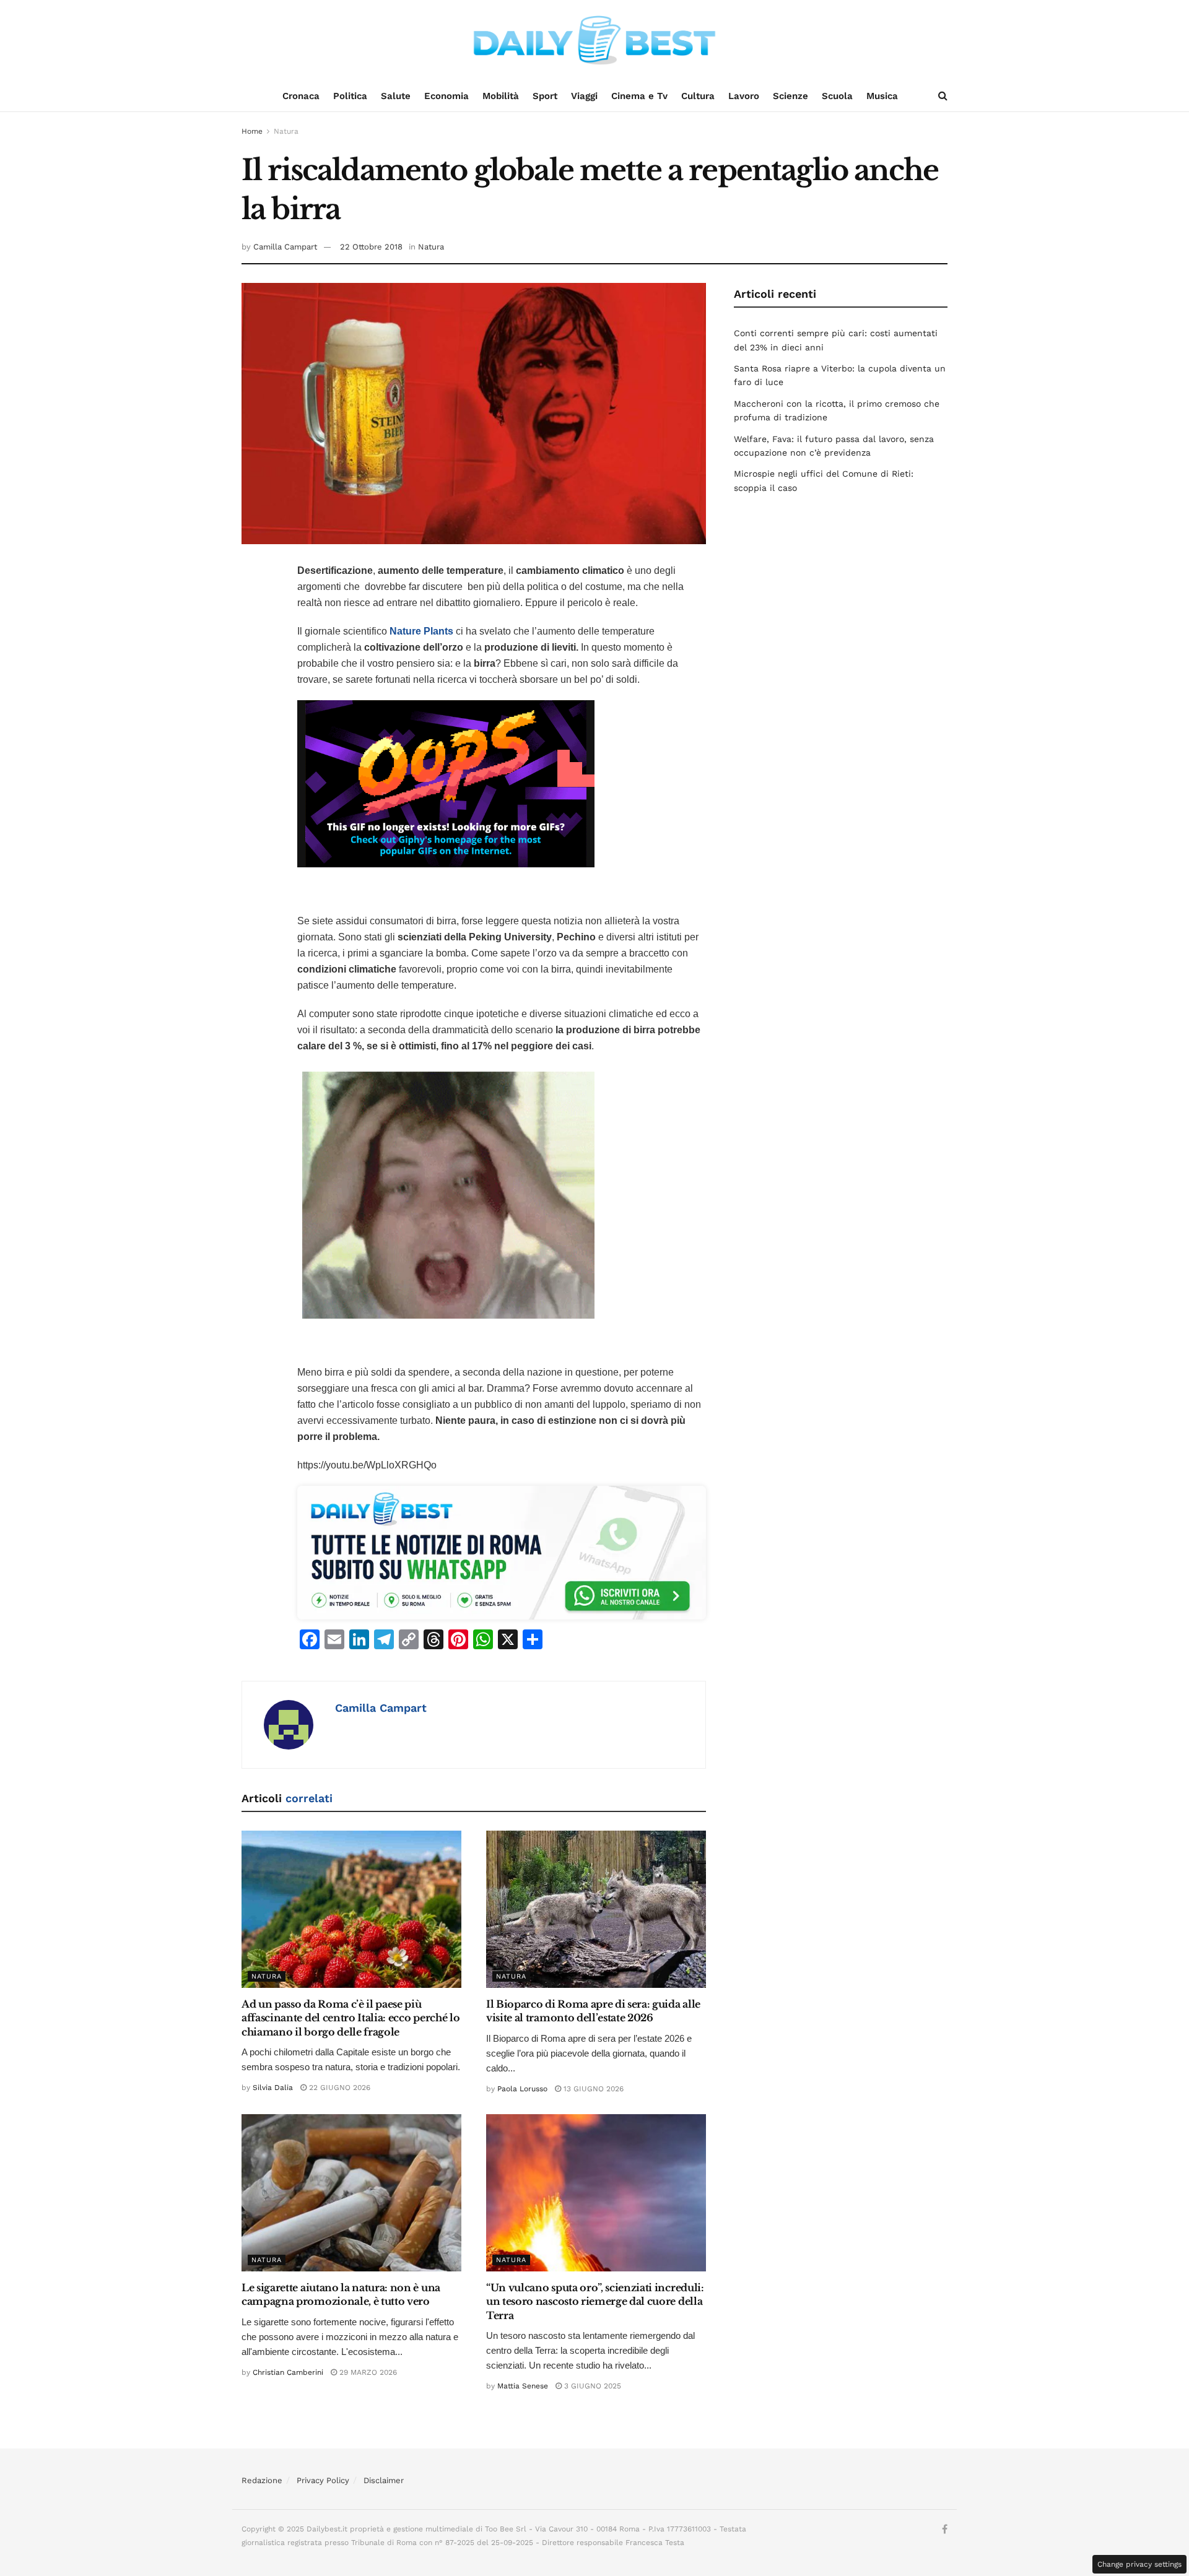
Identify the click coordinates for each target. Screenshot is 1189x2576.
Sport (545, 96)
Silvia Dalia (273, 2088)
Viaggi (584, 96)
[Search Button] (943, 96)
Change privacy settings (1139, 2564)
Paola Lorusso (522, 2089)
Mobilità (501, 96)
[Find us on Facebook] (945, 2530)
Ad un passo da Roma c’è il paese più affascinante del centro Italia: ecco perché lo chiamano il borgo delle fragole (351, 2018)
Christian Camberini (288, 2372)
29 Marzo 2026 (367, 2372)
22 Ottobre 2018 (371, 247)
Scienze (790, 96)
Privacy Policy (323, 2480)
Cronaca (301, 96)
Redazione (262, 2480)
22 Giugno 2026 (338, 2088)
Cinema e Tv (639, 96)
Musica (882, 96)
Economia (446, 96)
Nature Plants (421, 631)
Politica (350, 96)
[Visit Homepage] (594, 40)
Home (252, 131)
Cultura (698, 96)
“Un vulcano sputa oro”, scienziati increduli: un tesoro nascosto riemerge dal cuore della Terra (595, 2301)
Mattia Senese (523, 2386)
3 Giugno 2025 (591, 2386)
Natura (286, 131)
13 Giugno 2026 (592, 2089)
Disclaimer (384, 2480)
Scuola (837, 96)
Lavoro (744, 96)
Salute (396, 96)
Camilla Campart (285, 247)
